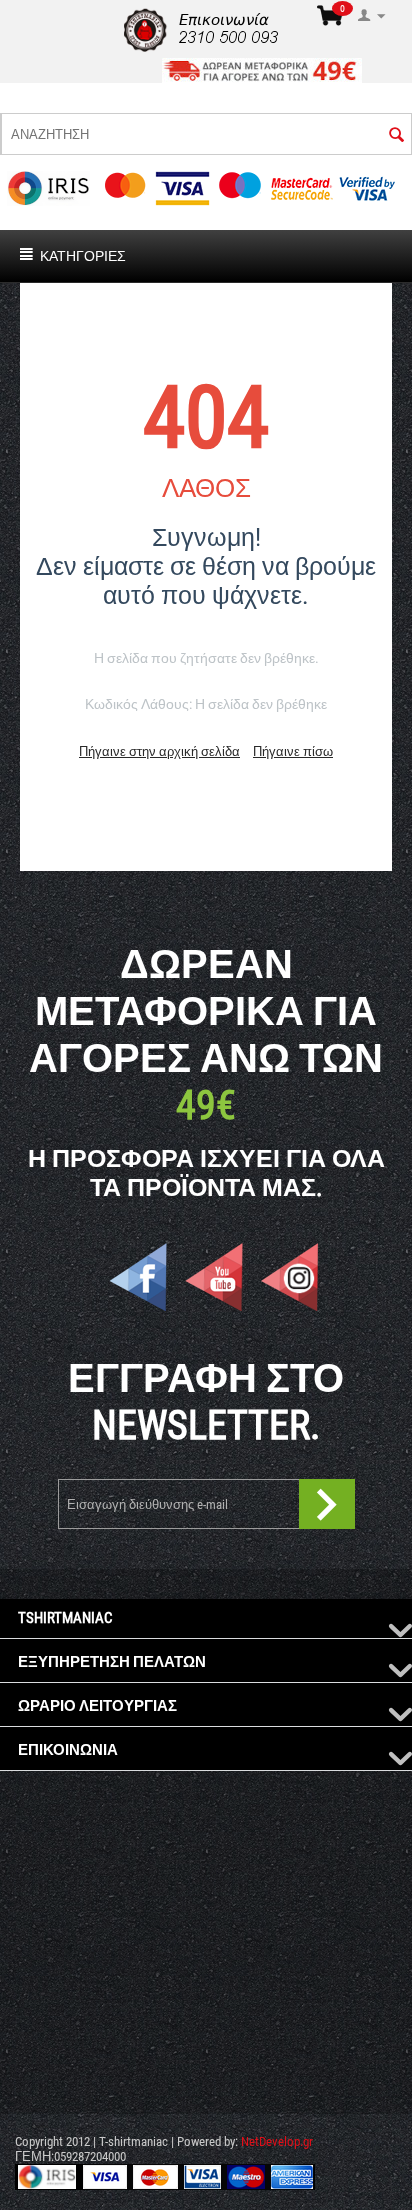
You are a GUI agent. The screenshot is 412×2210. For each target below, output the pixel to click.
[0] (330, 21)
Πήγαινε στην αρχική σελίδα (159, 751)
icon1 (138, 1277)
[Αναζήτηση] (396, 137)
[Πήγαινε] (327, 1504)
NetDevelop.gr (277, 2141)
